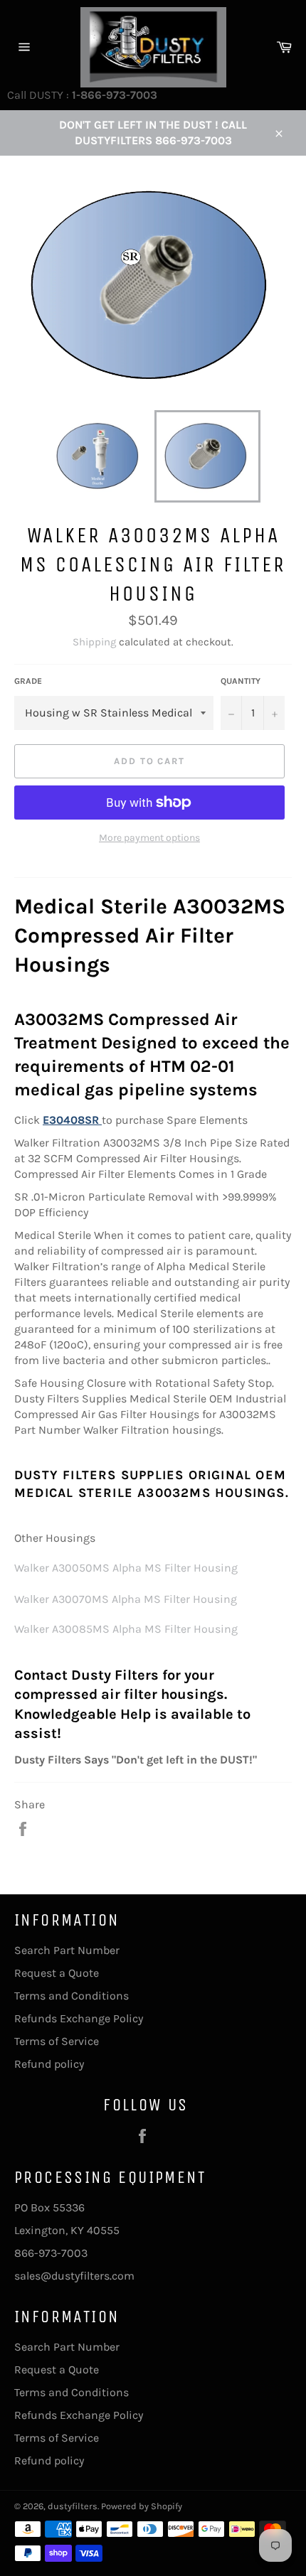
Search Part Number (67, 1950)
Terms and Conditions (72, 1996)
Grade (28, 681)
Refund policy (49, 2064)
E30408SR (71, 1120)
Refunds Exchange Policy (79, 2018)
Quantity (241, 681)
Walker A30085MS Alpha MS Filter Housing (126, 1629)
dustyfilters (73, 2506)
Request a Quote (57, 1973)
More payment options (149, 838)
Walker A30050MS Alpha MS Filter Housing (126, 1568)
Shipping (94, 642)
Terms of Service (57, 2041)
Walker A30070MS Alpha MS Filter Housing (126, 1599)
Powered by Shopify (142, 2506)
